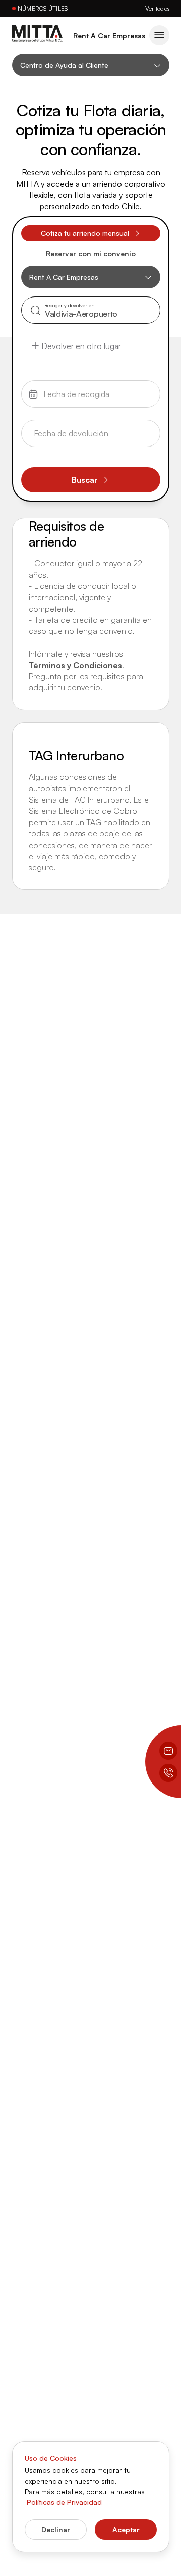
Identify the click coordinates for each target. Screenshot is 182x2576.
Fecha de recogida (65, 388)
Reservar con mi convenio (91, 254)
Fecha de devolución (67, 428)
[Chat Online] (168, 1751)
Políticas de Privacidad (64, 2502)
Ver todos (157, 8)
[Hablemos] (168, 1773)
